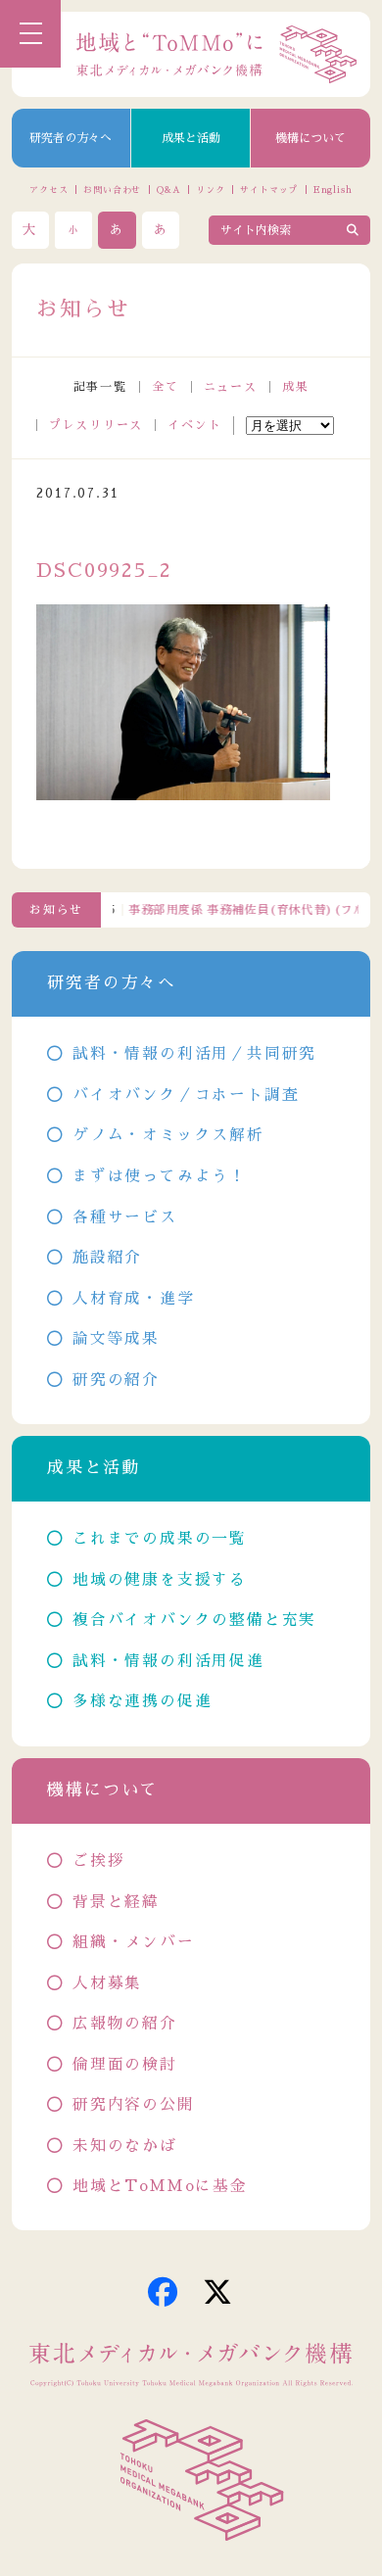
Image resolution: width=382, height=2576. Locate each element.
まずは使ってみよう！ (160, 1176)
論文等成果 (116, 1339)
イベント (194, 425)
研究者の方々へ (71, 138)
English (333, 190)
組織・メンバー (133, 1942)
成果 (296, 387)
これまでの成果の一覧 (160, 1539)
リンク (211, 190)
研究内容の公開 (133, 2105)
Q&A (169, 190)
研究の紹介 (116, 1380)
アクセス (49, 190)
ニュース (231, 387)
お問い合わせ (112, 190)
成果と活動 (191, 138)
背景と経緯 (116, 1902)
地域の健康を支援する (160, 1580)
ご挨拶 (98, 1861)
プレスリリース (96, 425)
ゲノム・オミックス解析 (168, 1135)
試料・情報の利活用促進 (168, 1661)
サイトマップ (269, 190)
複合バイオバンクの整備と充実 (194, 1620)
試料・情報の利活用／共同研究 (194, 1054)
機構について (310, 138)
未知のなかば (124, 2146)
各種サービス (124, 1217)
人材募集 (107, 1983)
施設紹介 (107, 1258)
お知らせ (56, 910)
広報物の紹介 (124, 2024)
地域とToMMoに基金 (160, 2186)
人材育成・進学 (133, 1299)
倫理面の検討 (124, 2065)
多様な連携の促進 (142, 1701)
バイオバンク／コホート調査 (186, 1095)
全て (166, 387)
